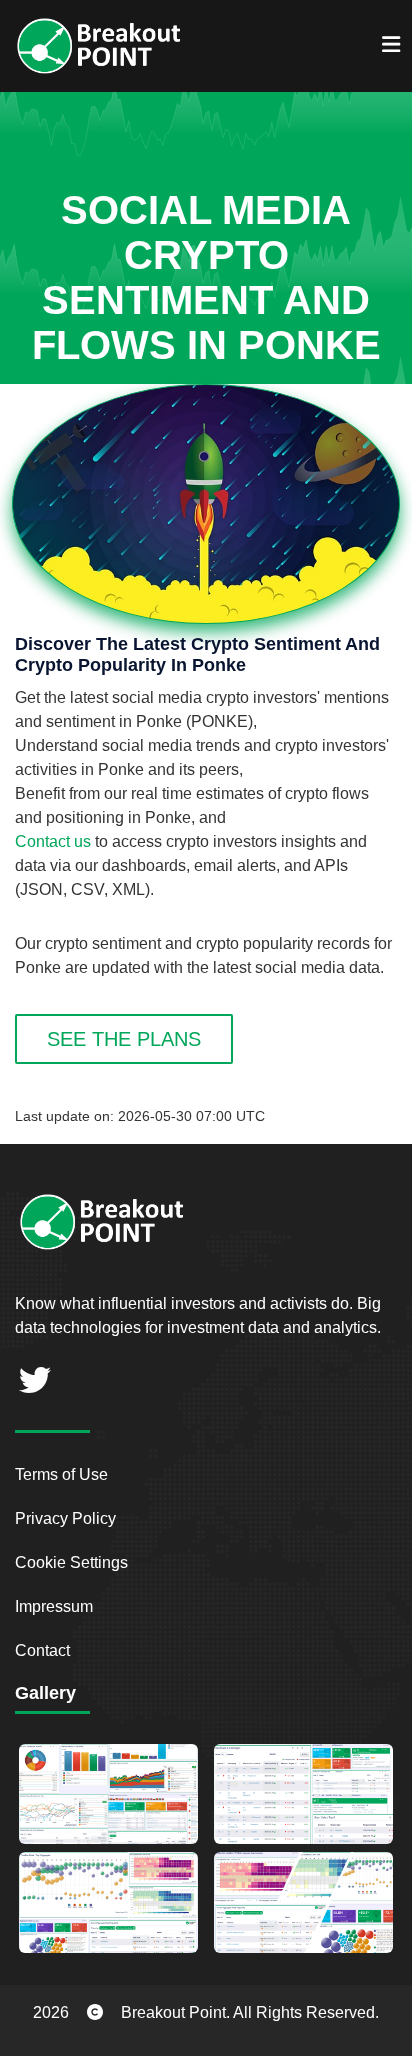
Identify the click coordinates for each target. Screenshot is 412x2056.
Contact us (53, 841)
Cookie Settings (71, 1562)
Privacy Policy (65, 1518)
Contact (42, 1650)
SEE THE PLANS (124, 1039)
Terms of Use (61, 1474)
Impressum (54, 1606)
